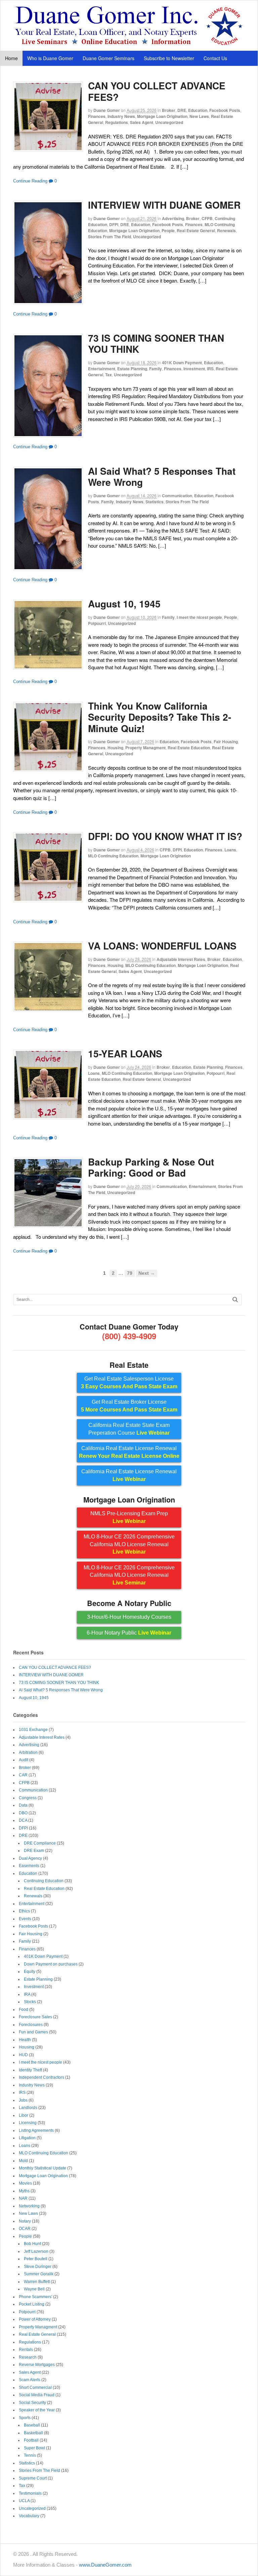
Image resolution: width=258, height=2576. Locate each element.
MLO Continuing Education (113, 856)
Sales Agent (142, 122)
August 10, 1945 (124, 604)
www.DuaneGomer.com (105, 2565)
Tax (109, 375)
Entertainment (102, 369)
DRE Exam (34, 1851)
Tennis (30, 2455)
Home (11, 58)
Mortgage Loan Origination (162, 116)
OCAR (25, 2229)
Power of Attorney (35, 2319)
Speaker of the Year (37, 2410)
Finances (97, 116)
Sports (25, 2418)
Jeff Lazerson (36, 2251)
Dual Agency (30, 1858)
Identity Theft (30, 2070)
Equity (30, 1972)
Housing (115, 748)
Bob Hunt (32, 2244)
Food (24, 2010)
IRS (210, 369)
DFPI (114, 224)
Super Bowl (34, 2448)
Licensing (28, 2123)
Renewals (226, 230)
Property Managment (145, 748)
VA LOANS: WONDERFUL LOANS (162, 946)
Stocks (30, 2002)
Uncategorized (169, 122)
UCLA (24, 2501)
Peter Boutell (36, 2259)
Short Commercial (35, 2388)
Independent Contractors (41, 2077)
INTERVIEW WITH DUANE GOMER (164, 205)
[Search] (235, 1299)
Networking (29, 2206)
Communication (177, 496)
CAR (23, 1775)
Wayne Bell (34, 2289)
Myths (24, 2191)
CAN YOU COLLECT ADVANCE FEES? (157, 91)
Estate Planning (132, 369)
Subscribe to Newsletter (169, 58)
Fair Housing (226, 742)
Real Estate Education (189, 748)
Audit (24, 1760)
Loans (230, 850)
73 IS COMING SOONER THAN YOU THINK (156, 344)
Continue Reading (30, 181)
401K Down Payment (182, 363)
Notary (25, 2221)
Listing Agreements (36, 2130)
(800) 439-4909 (129, 1336)
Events (25, 1919)
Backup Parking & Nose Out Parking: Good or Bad (151, 1167)
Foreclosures (31, 2025)
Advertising (173, 218)
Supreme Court (33, 2478)
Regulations (117, 122)
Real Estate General (196, 230)
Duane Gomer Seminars (109, 58)
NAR (23, 2198)
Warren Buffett (37, 2282)
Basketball (33, 2433)
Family (156, 369)
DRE (182, 110)
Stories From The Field (110, 237)
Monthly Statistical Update (42, 2168)
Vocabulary (29, 2516)
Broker (169, 110)
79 (130, 1273)
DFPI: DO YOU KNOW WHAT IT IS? (165, 836)
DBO (23, 1813)
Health (25, 2040)
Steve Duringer (38, 2267)
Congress (28, 1798)
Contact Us (215, 58)
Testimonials (30, 2493)
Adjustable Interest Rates (181, 959)
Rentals (26, 2350)
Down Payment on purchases (51, 1964)
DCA (23, 1820)
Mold (23, 2161)
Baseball (32, 2425)
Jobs (23, 2100)
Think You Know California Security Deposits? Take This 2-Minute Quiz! (160, 717)
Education (198, 110)
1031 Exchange (33, 1730)
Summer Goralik (39, 2274)
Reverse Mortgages (37, 2365)
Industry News (121, 116)
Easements (29, 1866)
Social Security (32, 2403)
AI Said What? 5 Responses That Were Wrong (162, 477)
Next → (147, 1273)
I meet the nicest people (199, 617)
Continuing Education (44, 1881)
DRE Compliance (40, 1843)
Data (23, 1805)
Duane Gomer (107, 110)
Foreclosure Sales (35, 2017)
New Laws (199, 116)
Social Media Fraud (37, 2395)
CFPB (207, 218)
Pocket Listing (32, 2304)
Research (28, 2357)
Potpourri (97, 623)
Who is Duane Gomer (50, 58)
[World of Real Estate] (129, 44)
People (168, 230)
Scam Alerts (30, 2380)
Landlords (28, 2108)
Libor (24, 2115)
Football (31, 2440)
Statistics (155, 502)
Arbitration (28, 1752)
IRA (27, 1994)
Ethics (24, 1911)
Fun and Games (33, 2032)
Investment (194, 369)
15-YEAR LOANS (125, 1053)
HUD (23, 2055)
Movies (25, 2183)
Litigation (27, 2138)
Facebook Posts (225, 110)
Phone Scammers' (35, 2297)
